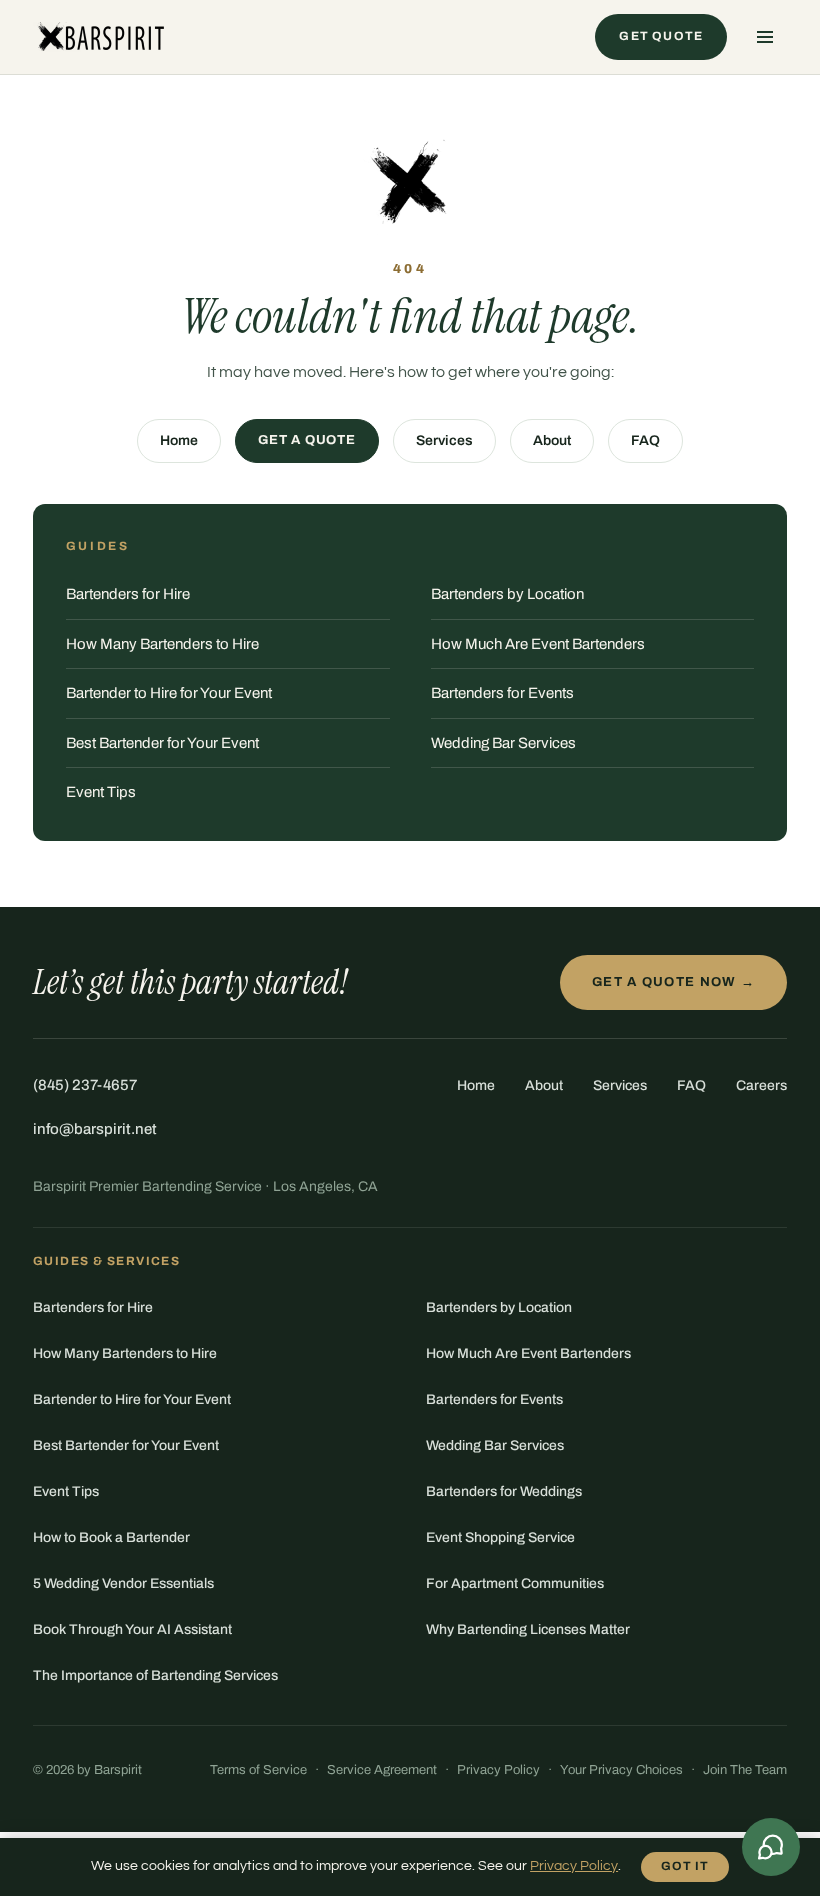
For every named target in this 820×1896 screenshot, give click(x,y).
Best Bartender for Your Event (162, 743)
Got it (685, 1866)
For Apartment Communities (515, 1583)
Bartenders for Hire (128, 594)
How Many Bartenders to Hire (162, 644)
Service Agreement (382, 1770)
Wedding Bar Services (503, 743)
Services (444, 440)
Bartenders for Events (502, 693)
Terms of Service (258, 1770)
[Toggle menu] (765, 37)
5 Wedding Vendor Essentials (123, 1583)
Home (179, 440)
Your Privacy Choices (621, 1770)
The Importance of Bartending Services (155, 1675)
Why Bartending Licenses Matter (528, 1629)
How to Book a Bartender (111, 1537)
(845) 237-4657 (85, 1085)
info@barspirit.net (95, 1129)
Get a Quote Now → (673, 982)
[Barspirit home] (99, 37)
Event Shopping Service (500, 1537)
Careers (761, 1085)
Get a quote (307, 440)
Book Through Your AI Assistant (132, 1629)
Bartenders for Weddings (504, 1491)
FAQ (645, 440)
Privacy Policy (498, 1770)
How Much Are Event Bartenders (538, 644)
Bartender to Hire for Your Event (169, 693)
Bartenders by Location (507, 594)
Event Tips (101, 792)
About (552, 440)
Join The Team (745, 1770)
